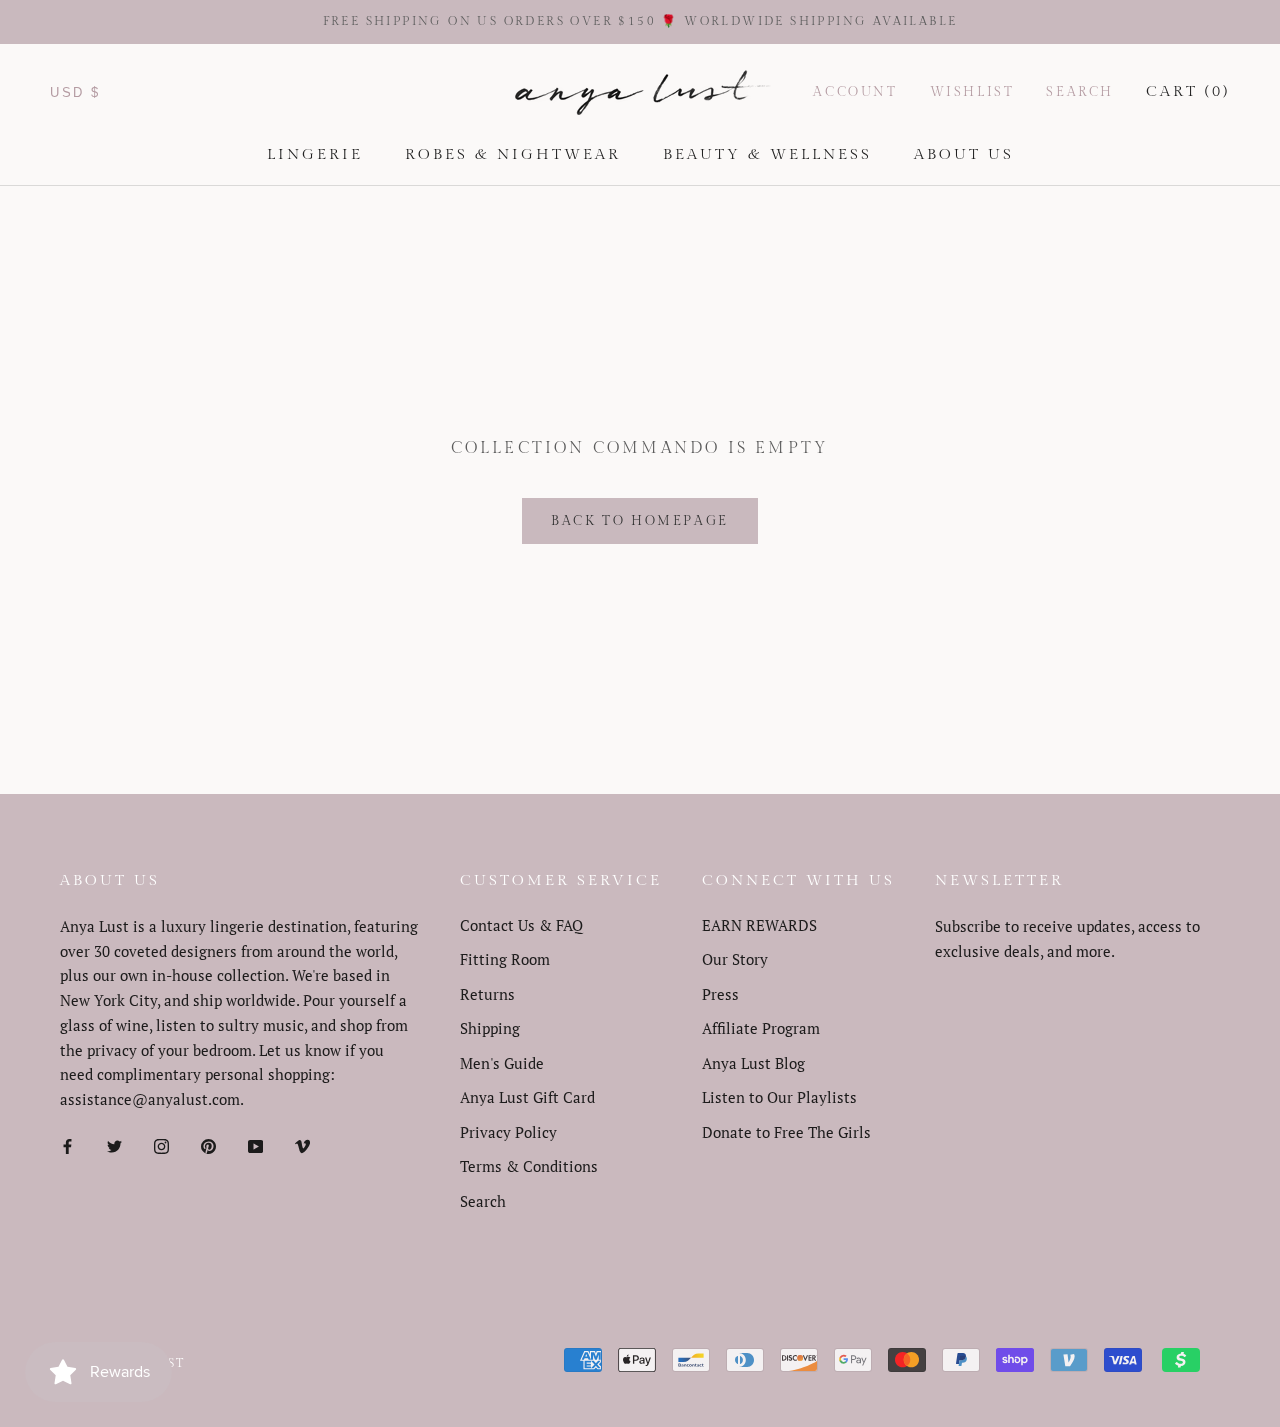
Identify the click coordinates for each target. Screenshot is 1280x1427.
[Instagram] (161, 1144)
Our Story (735, 959)
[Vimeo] (302, 1144)
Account (855, 92)
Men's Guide (502, 1063)
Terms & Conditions (529, 1166)
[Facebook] (67, 1144)
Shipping (490, 1028)
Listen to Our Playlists (779, 1097)
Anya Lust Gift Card (527, 1097)
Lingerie (315, 154)
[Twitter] (114, 1144)
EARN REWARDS (759, 925)
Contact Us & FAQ (521, 925)
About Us (964, 154)
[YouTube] (255, 1144)
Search (1080, 92)
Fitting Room (505, 959)
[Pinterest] (208, 1144)
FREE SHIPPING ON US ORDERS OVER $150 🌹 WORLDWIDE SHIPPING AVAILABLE (640, 21)
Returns (487, 994)
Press (720, 994)
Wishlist (972, 92)
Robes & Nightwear (513, 154)
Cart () (1188, 91)
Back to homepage (640, 521)
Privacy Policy (508, 1132)
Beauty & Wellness (767, 154)
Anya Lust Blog (753, 1063)
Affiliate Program (761, 1028)
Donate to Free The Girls (786, 1132)
